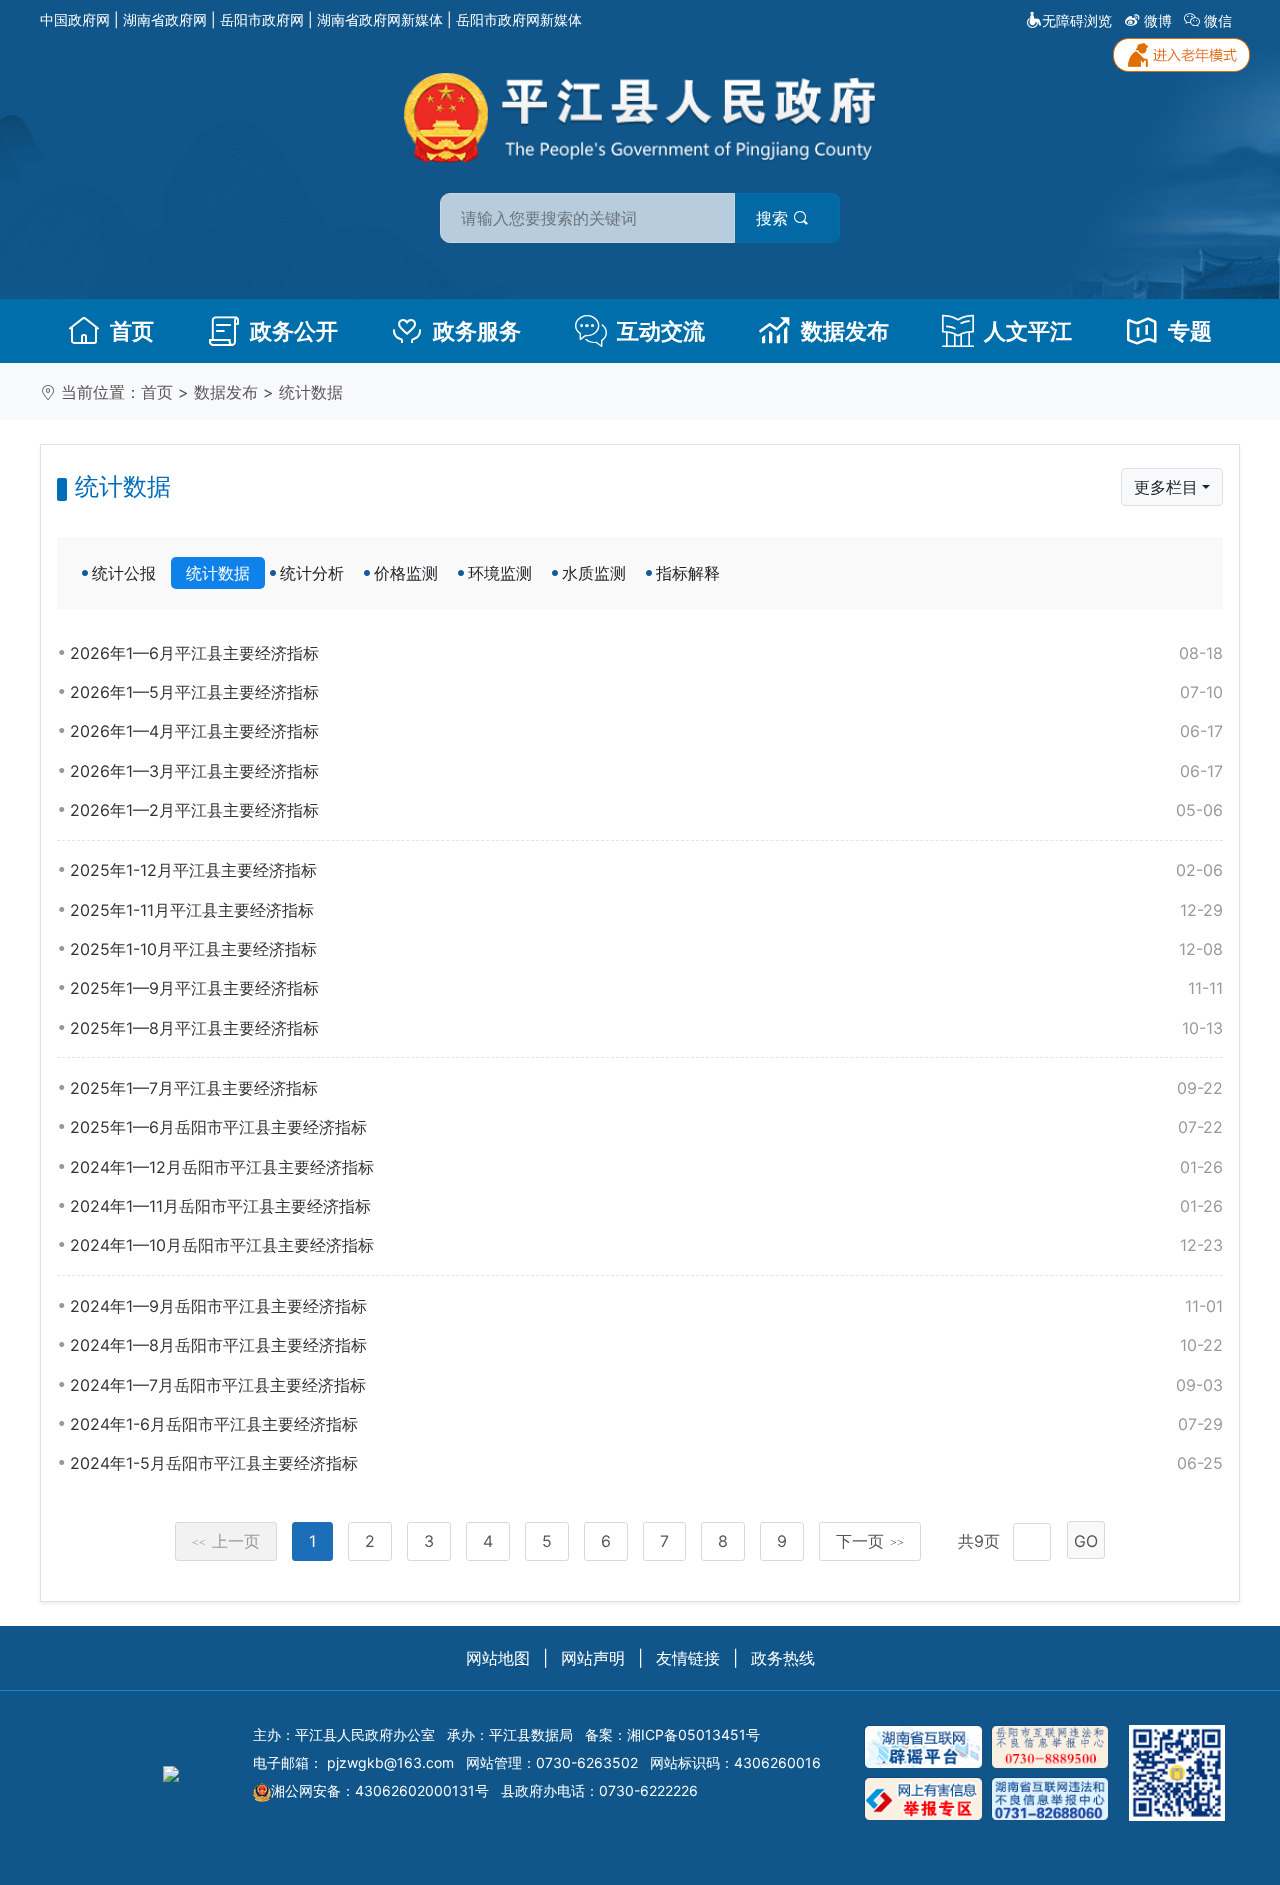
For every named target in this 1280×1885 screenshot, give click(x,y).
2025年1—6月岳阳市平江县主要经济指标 (646, 1127)
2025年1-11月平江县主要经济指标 (646, 910)
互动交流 (661, 331)
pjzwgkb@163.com (390, 1762)
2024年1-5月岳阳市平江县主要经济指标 (646, 1463)
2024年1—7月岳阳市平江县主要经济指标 (646, 1385)
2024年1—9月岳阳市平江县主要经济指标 (646, 1306)
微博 (1158, 20)
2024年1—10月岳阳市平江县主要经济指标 (646, 1245)
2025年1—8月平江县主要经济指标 (646, 1028)
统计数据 (311, 392)
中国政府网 (75, 19)
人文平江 (1028, 331)
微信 (1218, 20)
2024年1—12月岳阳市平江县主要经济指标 (646, 1167)
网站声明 (593, 1658)
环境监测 (500, 573)
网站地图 (498, 1658)
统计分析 (312, 573)
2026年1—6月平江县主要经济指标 (646, 653)
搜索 (774, 218)
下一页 (870, 1541)
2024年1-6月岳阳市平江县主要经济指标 (646, 1424)
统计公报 (124, 573)
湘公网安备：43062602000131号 (380, 1790)
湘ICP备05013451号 (693, 1734)
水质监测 (594, 573)
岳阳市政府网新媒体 (519, 19)
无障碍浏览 (1077, 20)
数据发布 (845, 331)
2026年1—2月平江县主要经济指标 (646, 810)
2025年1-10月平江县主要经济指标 (646, 949)
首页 (132, 331)
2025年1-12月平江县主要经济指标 (646, 870)
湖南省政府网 (165, 19)
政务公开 (294, 331)
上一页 (226, 1541)
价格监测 (406, 573)
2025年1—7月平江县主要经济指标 (646, 1088)
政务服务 (477, 331)
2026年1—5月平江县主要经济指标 (646, 692)
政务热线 (783, 1658)
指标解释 (688, 573)
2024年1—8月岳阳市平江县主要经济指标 (646, 1345)
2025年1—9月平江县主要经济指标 (646, 988)
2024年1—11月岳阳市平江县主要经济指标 (646, 1206)
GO (1086, 1541)
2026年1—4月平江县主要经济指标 (646, 731)
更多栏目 (1166, 487)
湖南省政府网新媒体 (380, 19)
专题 (1190, 331)
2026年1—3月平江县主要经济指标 (646, 771)
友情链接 (688, 1658)
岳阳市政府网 (262, 19)
